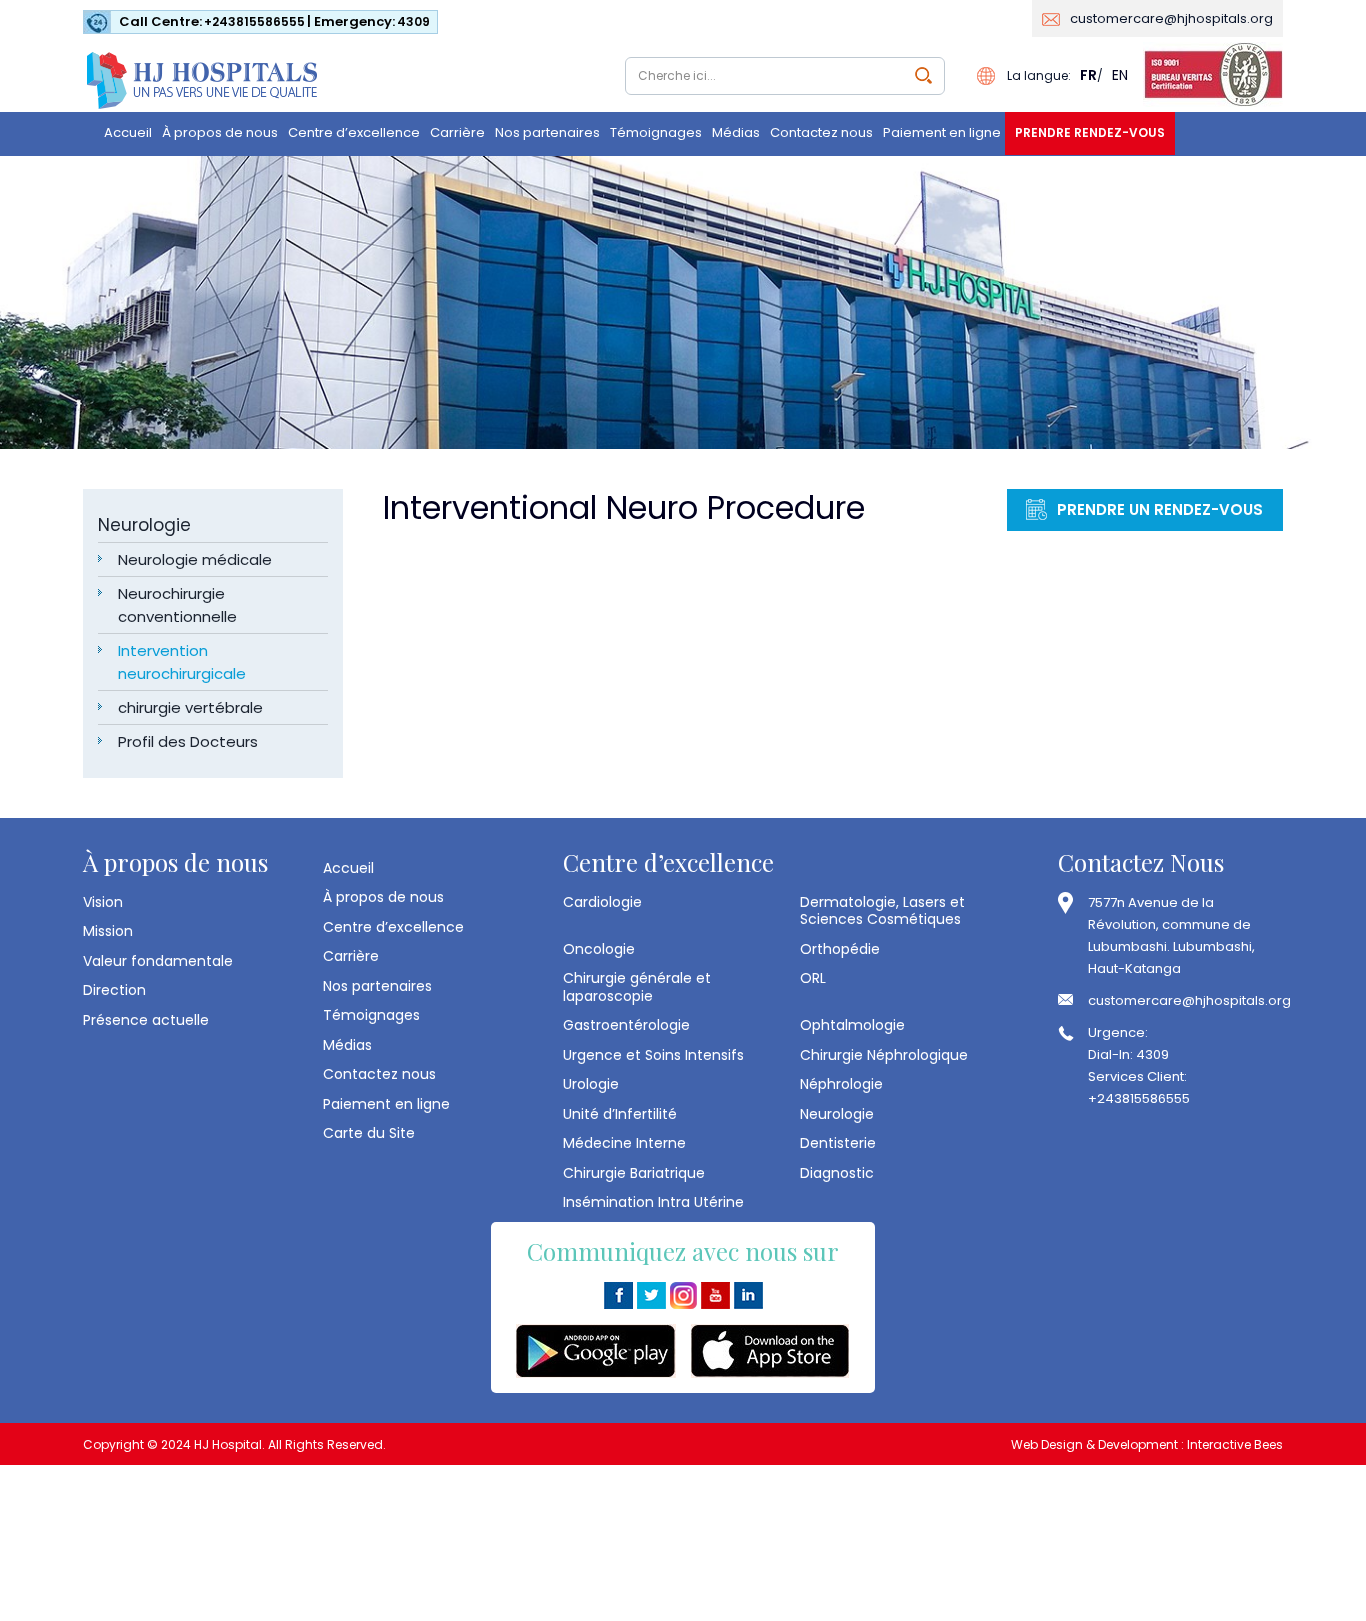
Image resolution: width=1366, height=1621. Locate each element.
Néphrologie (841, 1084)
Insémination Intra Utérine (653, 1202)
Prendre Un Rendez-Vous (1160, 509)
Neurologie (144, 525)
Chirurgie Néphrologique (884, 1055)
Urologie (591, 1084)
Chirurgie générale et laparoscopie (637, 986)
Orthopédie (840, 949)
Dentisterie (838, 1143)
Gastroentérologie (626, 1025)
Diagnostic (837, 1173)
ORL (813, 978)
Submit (923, 75)
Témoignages (656, 132)
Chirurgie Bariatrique (634, 1173)
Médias (736, 132)
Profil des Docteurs (188, 741)
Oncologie (599, 949)
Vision (103, 902)
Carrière (457, 132)
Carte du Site (369, 1133)
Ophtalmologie (852, 1025)
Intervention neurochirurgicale (182, 662)
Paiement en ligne (942, 132)
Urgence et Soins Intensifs (653, 1055)
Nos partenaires (547, 132)
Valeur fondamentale (158, 961)
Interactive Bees (1235, 1444)
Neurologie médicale (195, 559)
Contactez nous (821, 132)
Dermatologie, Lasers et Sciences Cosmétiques (882, 910)
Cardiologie (602, 902)
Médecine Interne (624, 1143)
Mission (108, 931)
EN (1120, 75)
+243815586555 (254, 21)
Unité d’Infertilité (620, 1114)
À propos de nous (220, 132)
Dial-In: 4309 (1128, 1054)
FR (1088, 75)
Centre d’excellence (354, 132)
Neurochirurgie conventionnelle (177, 605)
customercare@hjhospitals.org (1171, 18)
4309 (413, 21)
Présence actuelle (146, 1020)
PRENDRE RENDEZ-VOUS (1090, 132)
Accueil (128, 132)
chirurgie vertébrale (190, 707)
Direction (114, 990)
